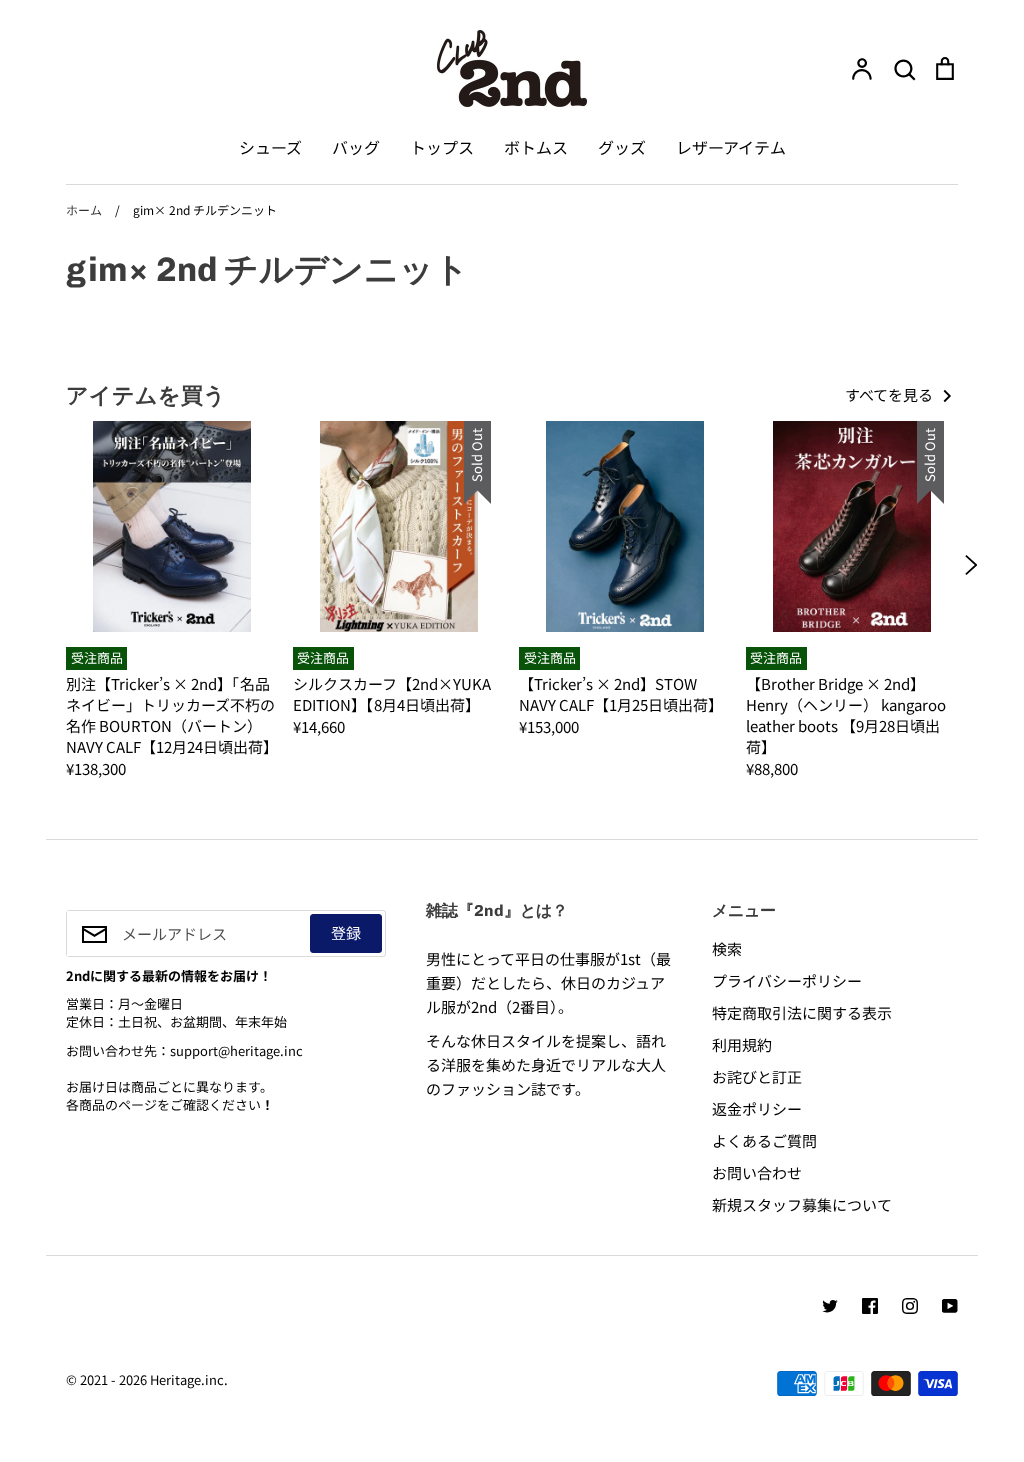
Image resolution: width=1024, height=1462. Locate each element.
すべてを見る (890, 394)
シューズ (270, 147)
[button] (53, 565)
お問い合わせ (757, 1172)
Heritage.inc (187, 1379)
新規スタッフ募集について (802, 1204)
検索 (727, 948)
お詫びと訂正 (757, 1076)
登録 (346, 932)
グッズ (622, 147)
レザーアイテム (731, 147)
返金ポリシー (757, 1108)
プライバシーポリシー (787, 980)
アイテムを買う (146, 395)
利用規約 (742, 1044)
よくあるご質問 (764, 1140)
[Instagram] (910, 1306)
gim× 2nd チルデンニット (267, 269)
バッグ (356, 147)
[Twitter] (830, 1306)
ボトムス (536, 147)
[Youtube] (950, 1306)
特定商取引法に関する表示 (802, 1012)
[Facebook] (870, 1306)
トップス (442, 147)
